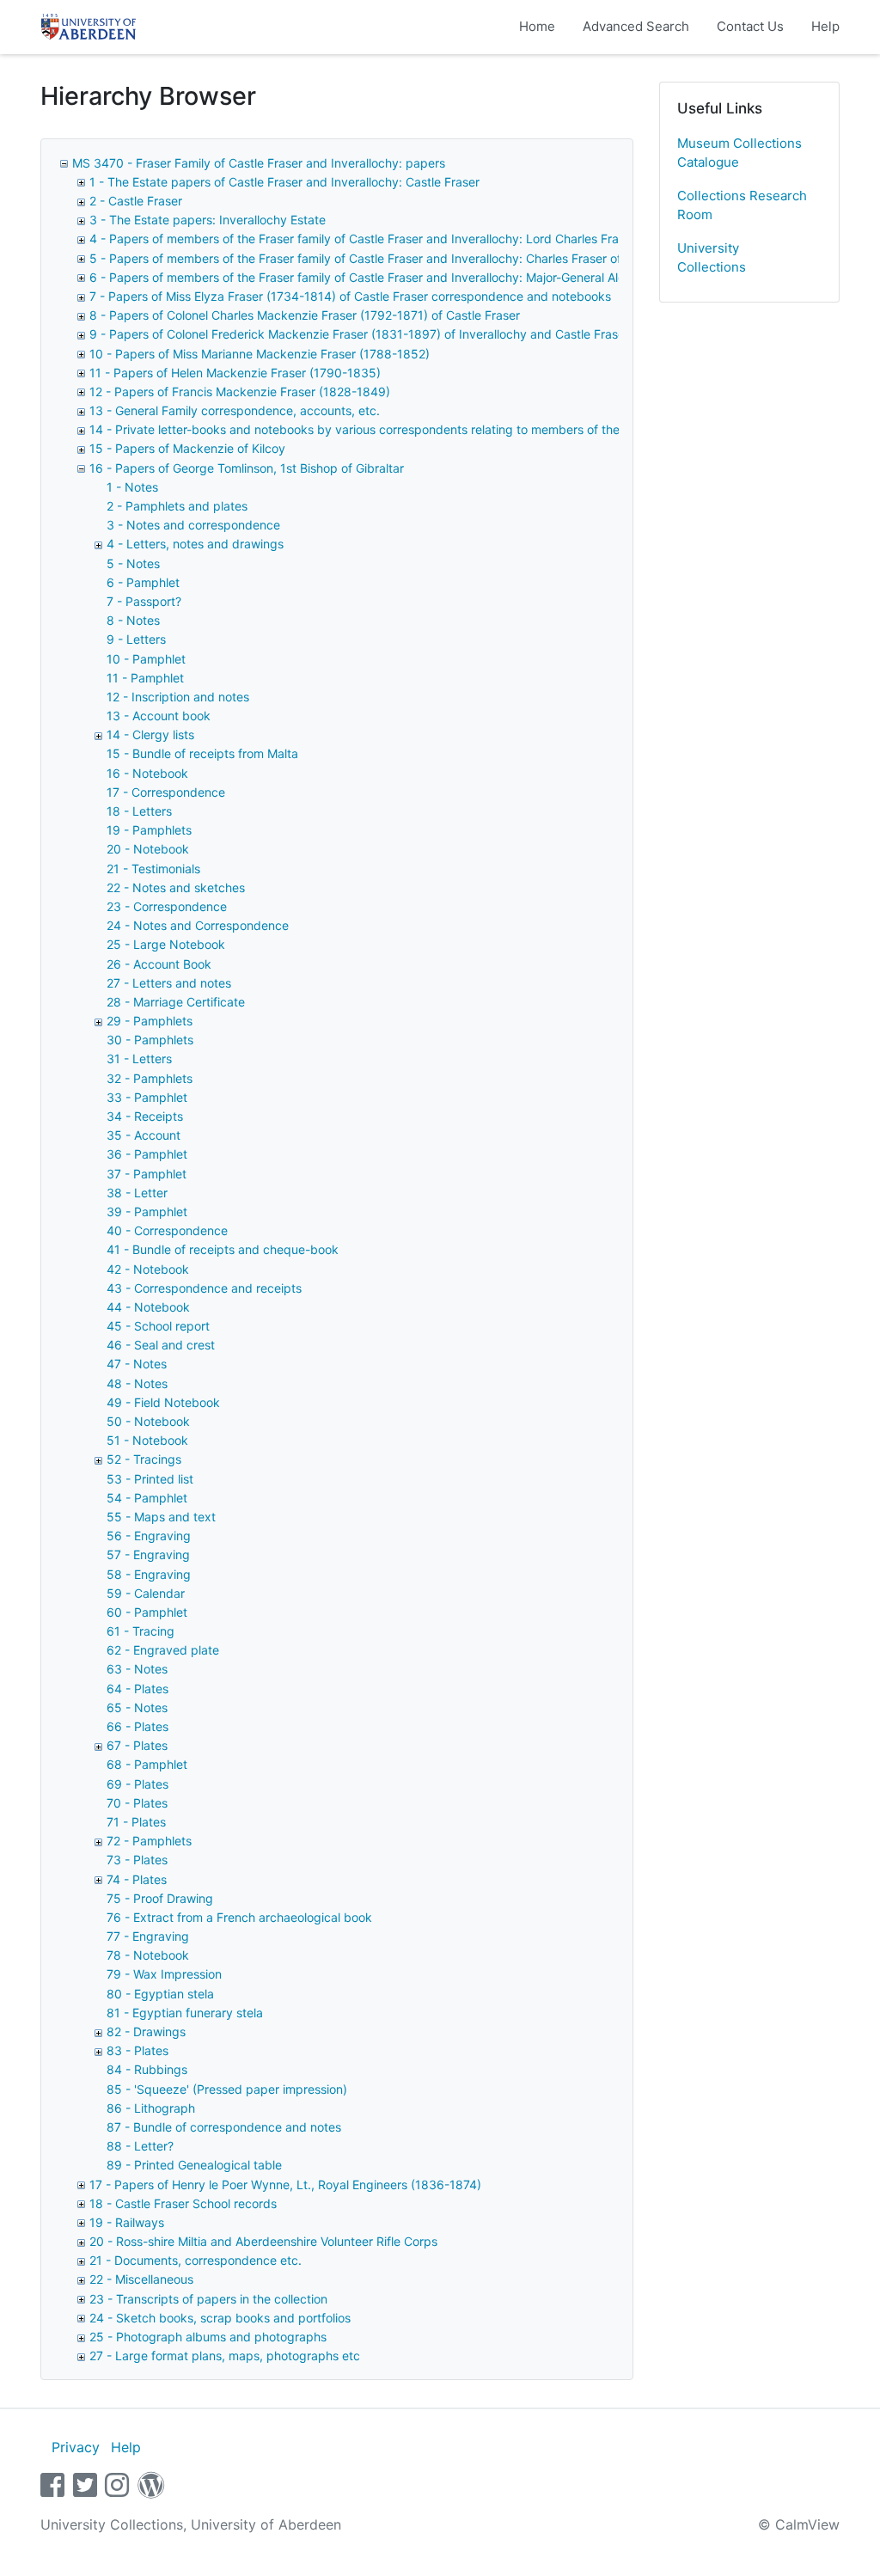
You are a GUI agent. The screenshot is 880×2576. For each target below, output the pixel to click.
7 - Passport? (144, 601)
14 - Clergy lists (150, 734)
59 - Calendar (146, 1593)
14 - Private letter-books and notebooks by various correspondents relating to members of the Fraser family (392, 429)
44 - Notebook (148, 1307)
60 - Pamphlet (147, 1612)
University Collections (712, 258)
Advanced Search (636, 26)
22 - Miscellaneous (141, 2279)
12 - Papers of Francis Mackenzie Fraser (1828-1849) (240, 392)
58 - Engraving (149, 1574)
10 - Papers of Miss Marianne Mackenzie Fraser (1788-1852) (260, 354)
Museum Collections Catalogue (739, 153)
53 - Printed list (150, 1479)
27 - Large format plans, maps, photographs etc (225, 2356)
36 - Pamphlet (147, 1154)
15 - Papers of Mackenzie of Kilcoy (187, 448)
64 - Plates (137, 1689)
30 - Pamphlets (150, 1040)
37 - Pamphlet (147, 1174)
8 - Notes (133, 620)
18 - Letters (139, 811)
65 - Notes (137, 1707)
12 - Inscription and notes (178, 697)
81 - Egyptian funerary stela (185, 2013)
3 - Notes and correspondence (193, 525)
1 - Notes (132, 487)
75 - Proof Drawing (160, 1898)
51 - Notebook (147, 1440)
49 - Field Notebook (163, 1402)
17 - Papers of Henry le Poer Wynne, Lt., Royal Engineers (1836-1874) (285, 2184)
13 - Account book (159, 716)
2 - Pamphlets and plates (177, 506)
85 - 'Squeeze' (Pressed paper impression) (227, 2089)
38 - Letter (137, 1193)
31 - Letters (139, 1059)
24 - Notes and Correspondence (198, 925)
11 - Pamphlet (145, 678)
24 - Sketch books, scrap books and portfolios (220, 2318)
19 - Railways (127, 2222)
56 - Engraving (149, 1536)
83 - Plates (137, 2050)
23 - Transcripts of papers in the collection (208, 2299)
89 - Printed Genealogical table (194, 2165)
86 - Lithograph (151, 2108)
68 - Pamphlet (147, 1764)
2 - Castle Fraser (136, 201)
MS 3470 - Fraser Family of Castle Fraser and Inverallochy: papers (259, 163)
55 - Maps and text (161, 1517)
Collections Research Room (742, 205)
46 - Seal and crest (161, 1345)
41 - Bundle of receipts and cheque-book (223, 1249)
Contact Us (750, 26)
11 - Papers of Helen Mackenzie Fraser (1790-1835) (235, 373)
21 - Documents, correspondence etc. (196, 2260)
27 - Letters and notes (169, 983)
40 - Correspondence (167, 1230)
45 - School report (158, 1326)
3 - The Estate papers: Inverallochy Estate (208, 220)
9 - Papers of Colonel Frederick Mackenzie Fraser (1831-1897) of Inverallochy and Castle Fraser (359, 334)
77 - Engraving (148, 1936)
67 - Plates (137, 1745)
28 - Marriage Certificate (176, 1002)
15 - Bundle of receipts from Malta (202, 753)
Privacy (76, 2447)
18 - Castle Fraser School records (183, 2203)
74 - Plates (137, 1879)
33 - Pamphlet (147, 1097)
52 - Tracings (144, 1459)
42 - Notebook (148, 1269)
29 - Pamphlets (150, 1021)
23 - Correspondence (167, 906)
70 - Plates (137, 1803)
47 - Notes (137, 1364)
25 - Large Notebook (166, 944)
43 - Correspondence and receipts (204, 1288)
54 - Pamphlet (147, 1498)
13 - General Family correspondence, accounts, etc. (235, 410)
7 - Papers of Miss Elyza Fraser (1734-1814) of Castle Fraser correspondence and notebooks (350, 296)
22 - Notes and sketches (176, 887)
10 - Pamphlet (146, 659)
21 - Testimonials (153, 869)
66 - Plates (137, 1726)
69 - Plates (137, 1784)
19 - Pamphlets (149, 830)
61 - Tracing (141, 1631)
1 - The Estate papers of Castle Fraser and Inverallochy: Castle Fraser (284, 182)
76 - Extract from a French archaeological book (239, 1917)
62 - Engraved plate (163, 1650)
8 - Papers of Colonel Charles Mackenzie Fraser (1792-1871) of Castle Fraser (305, 315)
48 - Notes (137, 1383)
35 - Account (144, 1135)
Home (537, 26)
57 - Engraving (148, 1554)
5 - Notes (133, 563)
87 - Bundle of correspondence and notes (224, 2127)
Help (825, 26)
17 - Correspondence (166, 792)
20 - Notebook (148, 849)
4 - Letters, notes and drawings (195, 544)
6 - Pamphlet (143, 582)
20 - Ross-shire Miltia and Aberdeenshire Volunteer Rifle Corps (263, 2241)
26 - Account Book (159, 964)
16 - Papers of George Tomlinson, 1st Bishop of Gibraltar (247, 468)
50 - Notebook (148, 1421)
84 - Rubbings (147, 2069)
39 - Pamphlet (147, 1212)
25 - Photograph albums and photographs (208, 2337)
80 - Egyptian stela (160, 1994)
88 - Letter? (140, 2146)
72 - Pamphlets (149, 1841)
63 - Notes (137, 1669)
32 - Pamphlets (150, 1078)
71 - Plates (136, 1822)
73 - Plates (137, 1860)
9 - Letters (136, 639)
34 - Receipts (145, 1116)
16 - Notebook (147, 773)
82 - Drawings (146, 2031)
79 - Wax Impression (164, 1974)
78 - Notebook (148, 1955)
